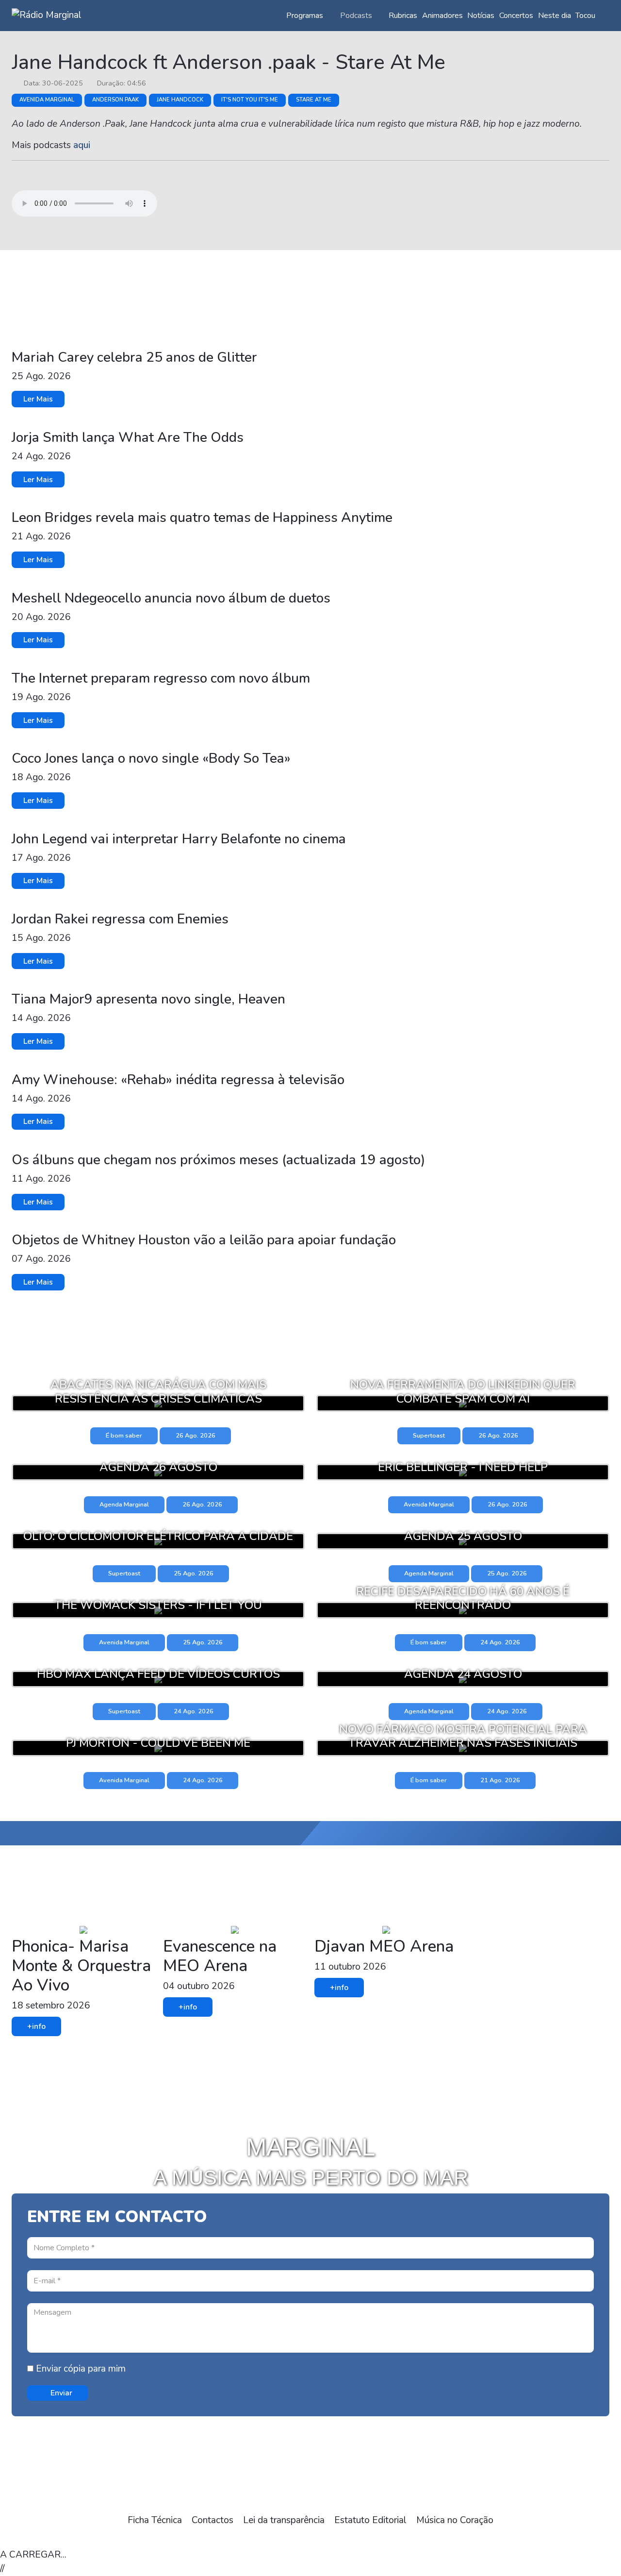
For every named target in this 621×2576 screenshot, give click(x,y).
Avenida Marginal (47, 100)
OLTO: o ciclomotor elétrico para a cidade (158, 1536)
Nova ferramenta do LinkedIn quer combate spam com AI (463, 1392)
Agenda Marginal (124, 1505)
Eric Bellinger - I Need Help (463, 1467)
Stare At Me (314, 100)
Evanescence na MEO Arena (220, 1956)
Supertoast (429, 1436)
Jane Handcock (180, 100)
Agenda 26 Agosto (158, 1467)
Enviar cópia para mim (80, 2369)
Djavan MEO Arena (384, 1946)
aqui (82, 145)
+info (36, 2026)
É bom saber (124, 1436)
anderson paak (115, 100)
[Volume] (109, 2538)
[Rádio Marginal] (47, 15)
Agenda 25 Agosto (463, 1536)
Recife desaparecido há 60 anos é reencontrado (463, 1598)
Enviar (60, 2393)
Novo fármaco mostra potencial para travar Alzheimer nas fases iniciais (463, 1736)
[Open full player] (21, 2538)
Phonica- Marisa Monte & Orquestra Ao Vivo (81, 1966)
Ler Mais (38, 399)
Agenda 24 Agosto (463, 1674)
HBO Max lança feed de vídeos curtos (158, 1674)
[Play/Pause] (65, 2538)
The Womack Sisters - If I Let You (158, 1605)
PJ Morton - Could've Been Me (158, 1743)
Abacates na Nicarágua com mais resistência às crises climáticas (158, 1392)
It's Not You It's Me (250, 100)
